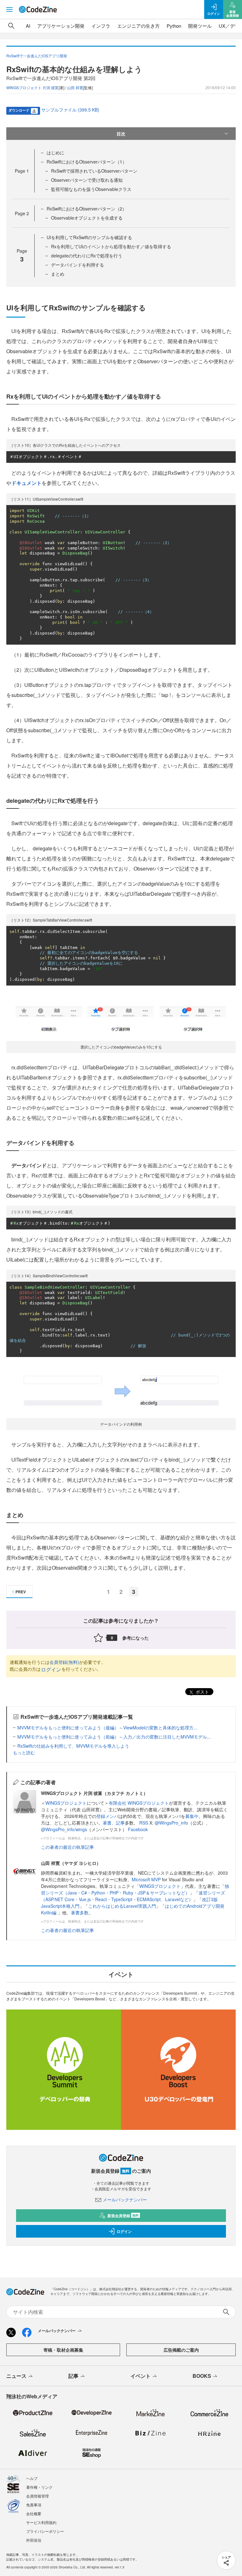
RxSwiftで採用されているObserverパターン (94, 171)
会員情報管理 (37, 2496)
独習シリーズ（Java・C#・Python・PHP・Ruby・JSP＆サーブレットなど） (135, 1889)
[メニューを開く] (9, 9)
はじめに (55, 152)
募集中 (192, 1816)
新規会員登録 (123, 2216)
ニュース (16, 2376)
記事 (120, 1823)
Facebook (138, 1829)
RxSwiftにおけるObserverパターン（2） (87, 209)
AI (28, 26)
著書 (107, 1823)
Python (174, 26)
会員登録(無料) (64, 1662)
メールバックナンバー (125, 2199)
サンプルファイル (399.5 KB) (70, 110)
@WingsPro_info (171, 1823)
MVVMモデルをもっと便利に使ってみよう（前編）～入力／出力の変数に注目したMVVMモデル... (114, 1737)
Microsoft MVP (146, 1879)
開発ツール (200, 26)
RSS (144, 1823)
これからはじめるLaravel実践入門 (122, 1906)
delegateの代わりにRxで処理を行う (87, 256)
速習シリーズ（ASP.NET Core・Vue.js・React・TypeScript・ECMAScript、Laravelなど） (133, 1896)
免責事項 (34, 2505)
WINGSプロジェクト (66, 1803)
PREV (21, 1592)
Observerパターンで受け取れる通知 (87, 180)
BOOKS (202, 2376)
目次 (121, 134)
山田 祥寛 (75, 87)
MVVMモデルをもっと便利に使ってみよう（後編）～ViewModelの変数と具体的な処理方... (107, 1728)
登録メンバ (107, 1816)
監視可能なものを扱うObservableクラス (91, 189)
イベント (141, 2376)
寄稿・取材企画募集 (63, 2350)
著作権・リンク (39, 2487)
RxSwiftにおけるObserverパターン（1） (87, 162)
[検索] (11, 26)
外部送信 (34, 2540)
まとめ (58, 274)
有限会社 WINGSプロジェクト (139, 1803)
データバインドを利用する (78, 265)
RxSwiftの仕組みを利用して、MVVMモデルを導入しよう (73, 1746)
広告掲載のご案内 (181, 2350)
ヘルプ (32, 2478)
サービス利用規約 (41, 2522)
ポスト (202, 1692)
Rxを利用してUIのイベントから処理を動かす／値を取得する (111, 246)
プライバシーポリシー (45, 2531)
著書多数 (80, 1912)
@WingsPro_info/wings (64, 1829)
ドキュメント (26, 483)
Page (22, 171)
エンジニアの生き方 (138, 26)
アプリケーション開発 (61, 26)
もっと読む (24, 1752)
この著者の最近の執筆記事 (67, 1847)
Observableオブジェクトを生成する (87, 218)
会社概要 (34, 2513)
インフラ (101, 26)
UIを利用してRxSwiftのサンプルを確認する (89, 237)
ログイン (51, 1669)
